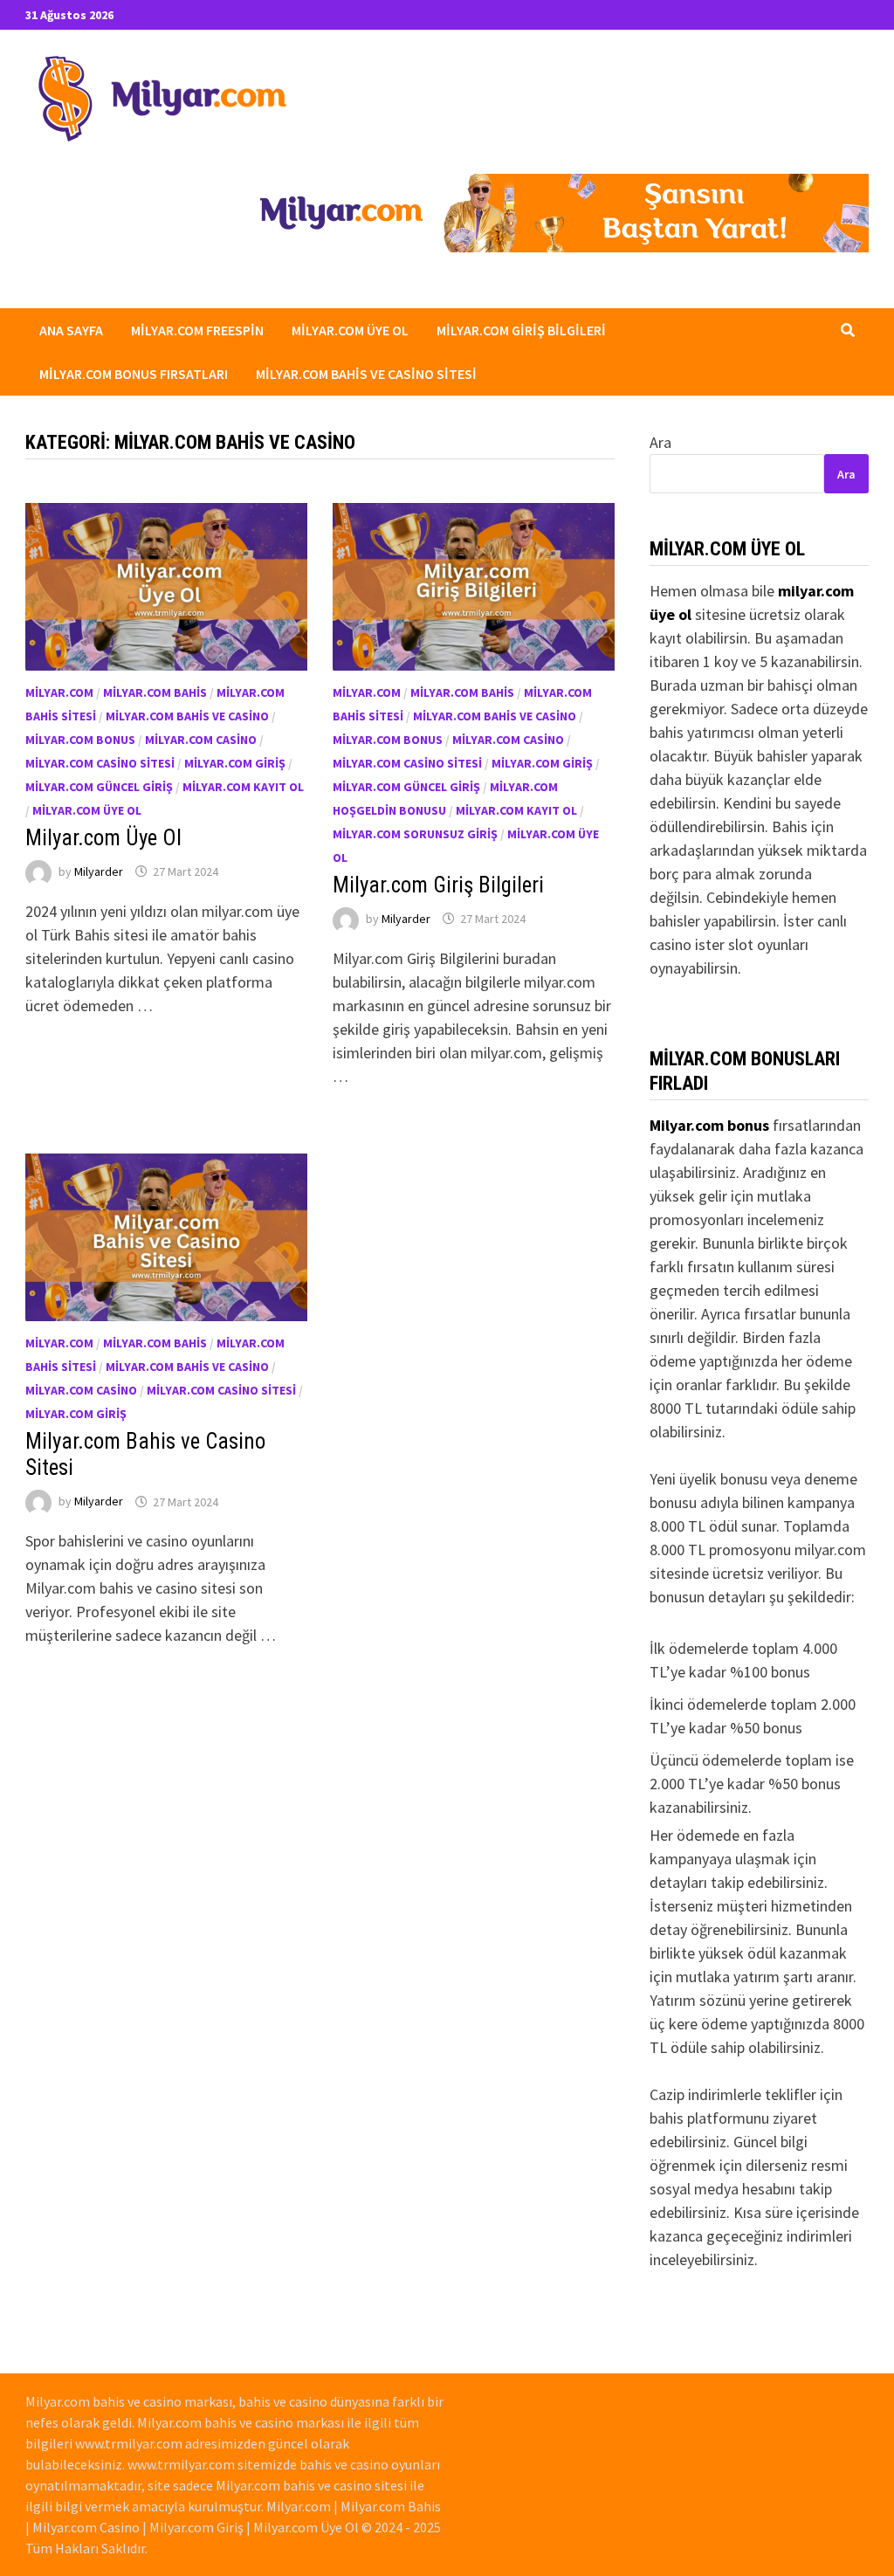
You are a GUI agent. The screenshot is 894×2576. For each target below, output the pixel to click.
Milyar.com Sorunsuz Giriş (415, 834)
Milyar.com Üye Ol (350, 330)
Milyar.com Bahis (155, 692)
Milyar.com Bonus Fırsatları (134, 374)
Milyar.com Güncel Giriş (99, 787)
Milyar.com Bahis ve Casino (187, 716)
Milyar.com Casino (201, 740)
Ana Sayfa (71, 330)
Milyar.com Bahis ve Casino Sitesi (366, 374)
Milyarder (99, 871)
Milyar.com (59, 692)
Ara (660, 442)
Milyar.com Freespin (197, 330)
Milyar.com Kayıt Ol (243, 787)
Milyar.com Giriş (235, 763)
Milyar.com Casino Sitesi (100, 763)
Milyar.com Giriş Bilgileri (521, 330)
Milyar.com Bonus (80, 740)
